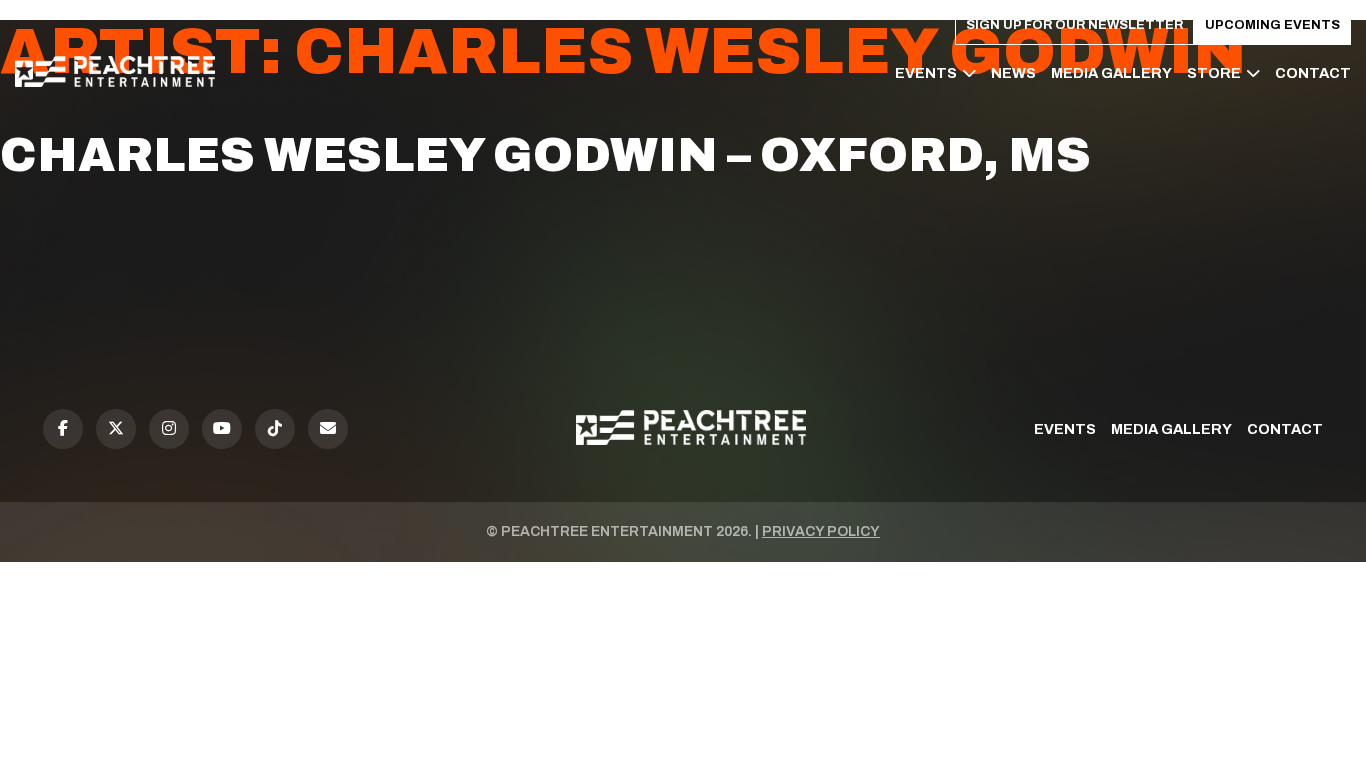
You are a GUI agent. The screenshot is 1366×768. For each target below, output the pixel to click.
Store (1214, 73)
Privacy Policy (821, 531)
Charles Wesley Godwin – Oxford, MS (545, 155)
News (1013, 73)
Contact (1313, 73)
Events (926, 73)
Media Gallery (1111, 73)
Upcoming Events (1272, 25)
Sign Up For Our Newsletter (1074, 25)
